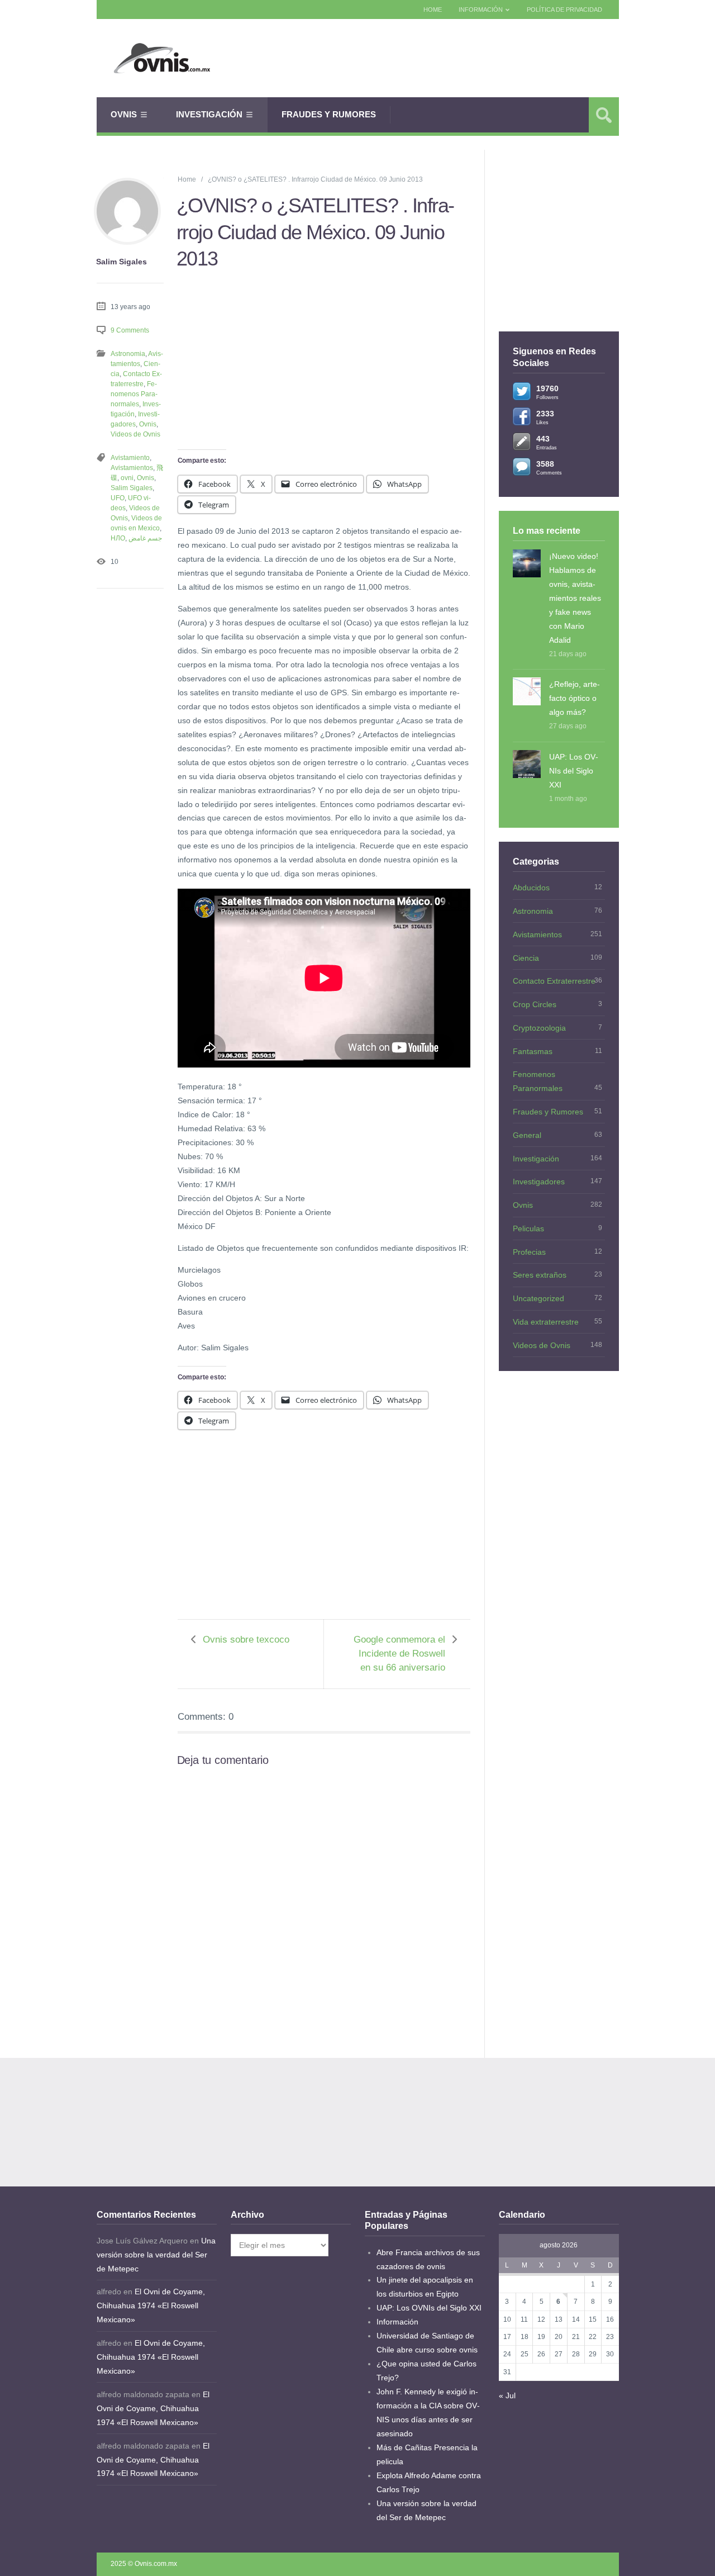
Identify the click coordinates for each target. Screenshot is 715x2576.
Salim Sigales (132, 488)
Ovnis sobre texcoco (246, 1640)
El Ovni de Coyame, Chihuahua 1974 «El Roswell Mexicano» (151, 2305)
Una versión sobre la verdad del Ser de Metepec (156, 2255)
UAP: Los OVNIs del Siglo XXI (574, 771)
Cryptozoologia (539, 1028)
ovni (127, 478)
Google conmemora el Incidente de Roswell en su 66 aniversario (399, 1654)
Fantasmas (533, 1051)
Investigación (209, 114)
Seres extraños (540, 1275)
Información (481, 10)
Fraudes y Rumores (329, 114)
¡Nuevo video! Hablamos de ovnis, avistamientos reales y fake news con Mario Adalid (575, 598)
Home (433, 10)
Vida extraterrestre (546, 1322)
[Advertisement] (434, 58)
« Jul (507, 2395)
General (527, 1135)
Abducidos (531, 888)
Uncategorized (538, 1298)
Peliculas (528, 1228)
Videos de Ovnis (135, 434)
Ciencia (526, 958)
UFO (118, 498)
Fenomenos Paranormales (134, 394)
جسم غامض (145, 538)
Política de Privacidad (564, 10)
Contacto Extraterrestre (554, 981)
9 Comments (130, 330)
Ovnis (124, 114)
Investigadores (539, 1182)
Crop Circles (535, 1004)
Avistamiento (130, 458)
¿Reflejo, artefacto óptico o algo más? (575, 698)
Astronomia (128, 354)
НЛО (118, 538)
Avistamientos (132, 468)
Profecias (529, 1252)
